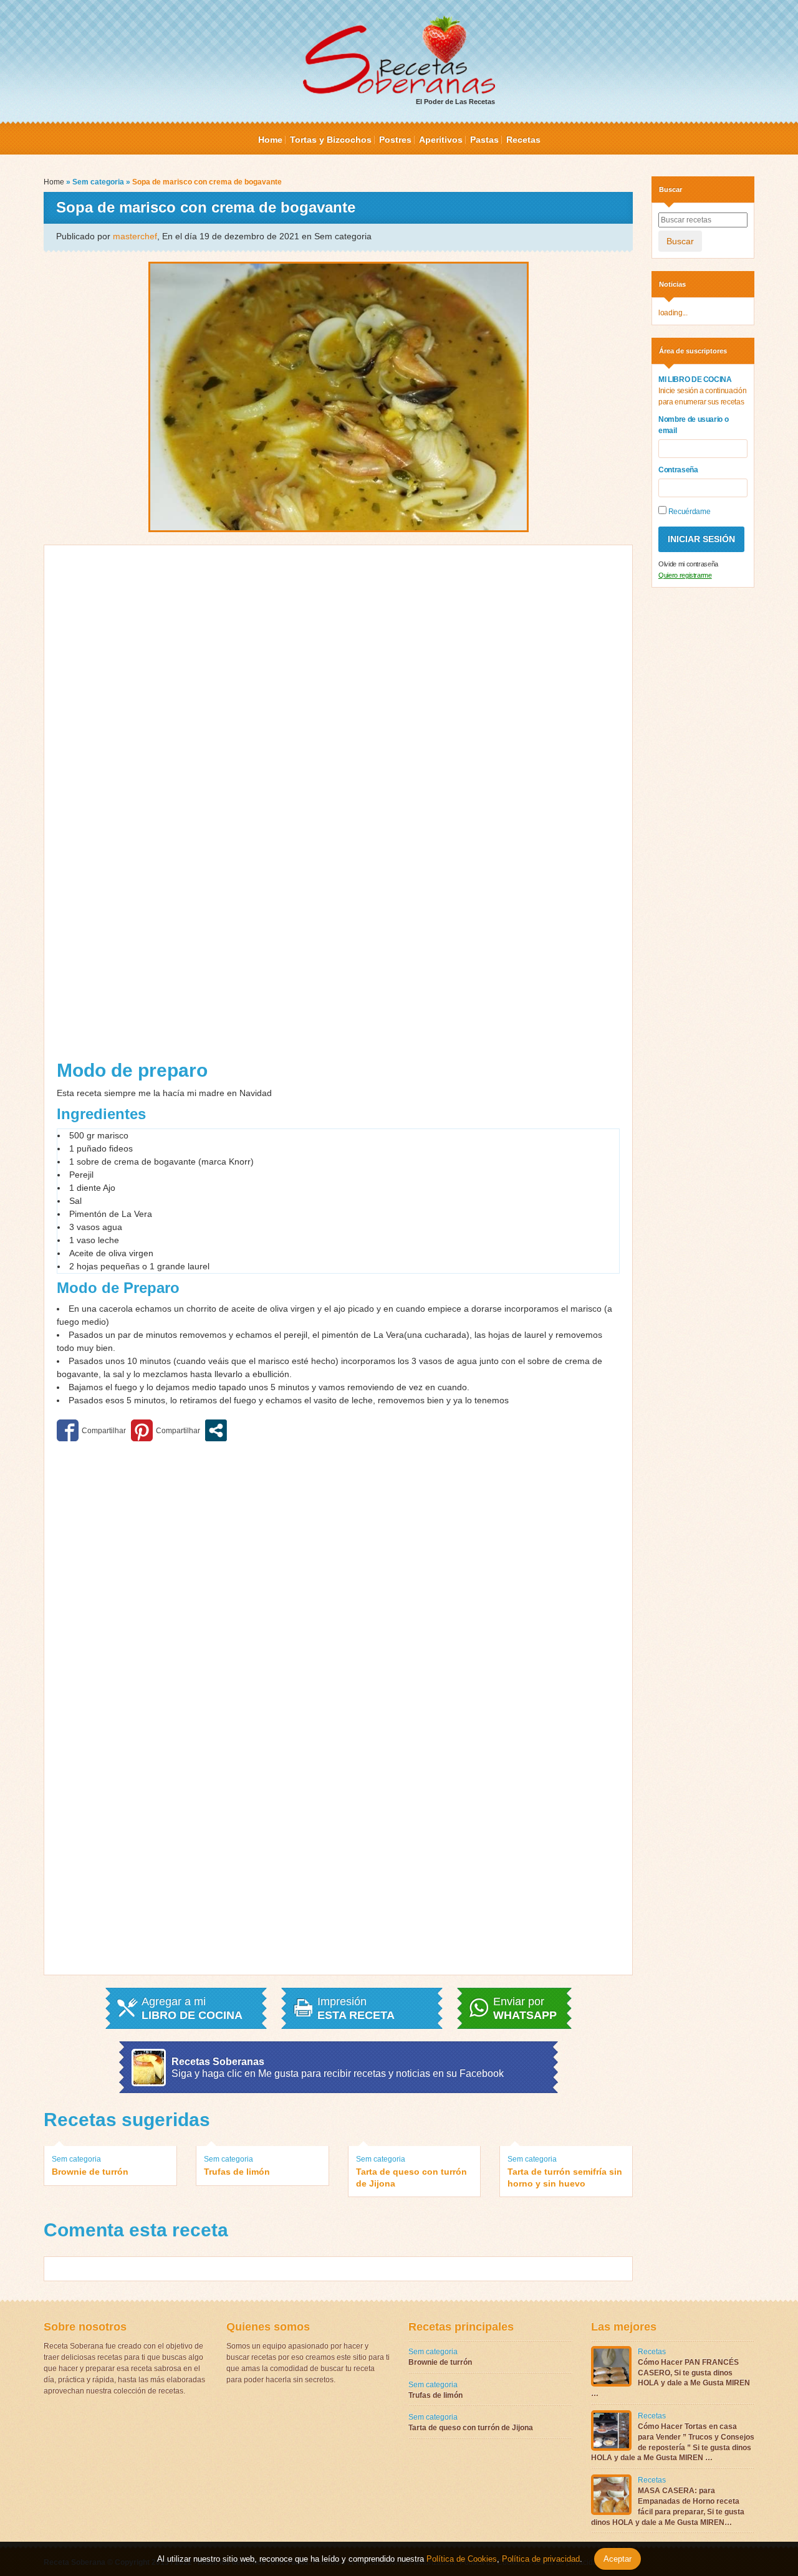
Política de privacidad (540, 2559)
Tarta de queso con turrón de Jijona (411, 2177)
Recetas (523, 140)
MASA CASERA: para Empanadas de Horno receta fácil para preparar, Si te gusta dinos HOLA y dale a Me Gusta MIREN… (668, 2506)
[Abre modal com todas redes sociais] (216, 1430)
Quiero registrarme (685, 575)
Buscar (680, 241)
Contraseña (678, 470)
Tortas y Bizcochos (331, 140)
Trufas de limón (237, 2172)
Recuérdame (688, 512)
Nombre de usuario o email (693, 425)
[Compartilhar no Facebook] (91, 1430)
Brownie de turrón (90, 2172)
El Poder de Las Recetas (455, 102)
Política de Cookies (462, 2559)
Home (270, 140)
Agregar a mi (192, 2008)
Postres (395, 140)
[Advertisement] (197, 807)
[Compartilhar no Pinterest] (166, 1430)
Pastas (484, 140)
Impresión (356, 2008)
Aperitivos (441, 140)
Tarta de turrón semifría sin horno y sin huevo (565, 2177)
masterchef (135, 236)
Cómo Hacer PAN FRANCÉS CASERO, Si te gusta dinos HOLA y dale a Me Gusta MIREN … (671, 2378)
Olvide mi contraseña (688, 564)
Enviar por (525, 2008)
